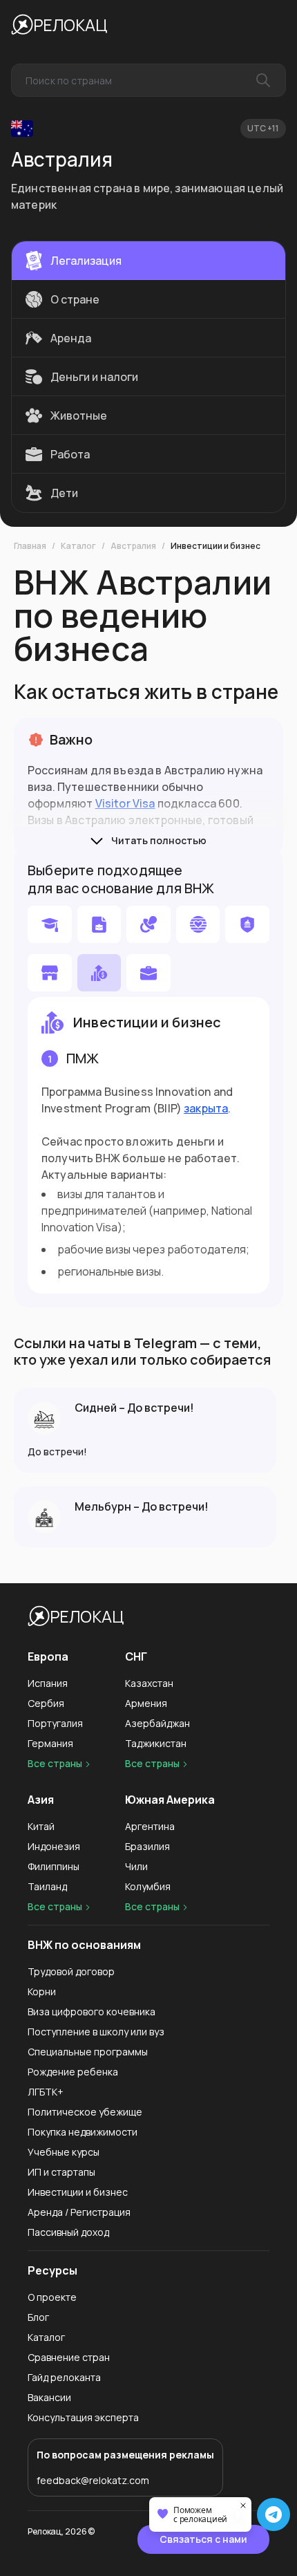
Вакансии (49, 2397)
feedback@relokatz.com (93, 2480)
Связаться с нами (203, 2539)
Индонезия (54, 1846)
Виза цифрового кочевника (92, 2012)
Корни (42, 1991)
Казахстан (149, 1683)
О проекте (52, 2297)
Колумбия (148, 1886)
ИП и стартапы (61, 2172)
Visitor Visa (125, 803)
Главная (30, 546)
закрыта (206, 1108)
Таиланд (47, 1886)
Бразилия (147, 1846)
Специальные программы (88, 2052)
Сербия (46, 1703)
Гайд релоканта (64, 2377)
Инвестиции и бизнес (215, 546)
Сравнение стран (69, 2357)
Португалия (55, 1723)
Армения (146, 1703)
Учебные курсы (64, 2152)
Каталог (78, 546)
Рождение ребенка (73, 2072)
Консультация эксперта (83, 2417)
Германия (50, 1743)
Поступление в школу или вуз (96, 2032)
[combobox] (148, 80)
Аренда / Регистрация (79, 2212)
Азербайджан (157, 1723)
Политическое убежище (85, 2112)
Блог (38, 2317)
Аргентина (150, 1826)
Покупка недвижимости (83, 2132)
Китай (41, 1826)
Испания (48, 1683)
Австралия (133, 546)
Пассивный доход (68, 2232)
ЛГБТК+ (46, 2092)
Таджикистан (156, 1743)
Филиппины (54, 1866)
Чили (136, 1866)
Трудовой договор (71, 1971)
